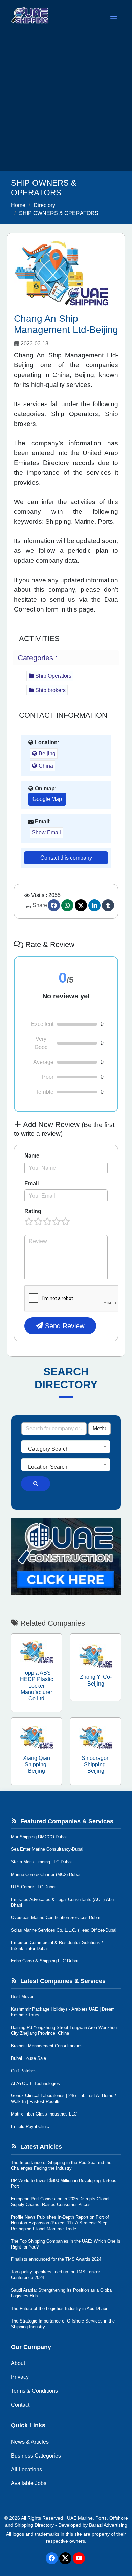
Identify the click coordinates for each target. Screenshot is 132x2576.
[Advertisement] (66, 102)
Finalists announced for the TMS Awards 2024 (56, 2259)
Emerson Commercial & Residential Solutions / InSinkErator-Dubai (57, 1945)
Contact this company (66, 858)
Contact (20, 2405)
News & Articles (30, 2442)
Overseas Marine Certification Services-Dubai (56, 1917)
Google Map (47, 799)
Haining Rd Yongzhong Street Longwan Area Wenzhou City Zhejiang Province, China (64, 2030)
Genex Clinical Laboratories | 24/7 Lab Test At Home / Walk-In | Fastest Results (63, 2099)
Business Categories (36, 2456)
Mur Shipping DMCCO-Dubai (39, 1837)
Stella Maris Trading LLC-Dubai (41, 1862)
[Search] (36, 1484)
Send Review (64, 1326)
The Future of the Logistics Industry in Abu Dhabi (59, 2308)
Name (32, 1156)
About (18, 2363)
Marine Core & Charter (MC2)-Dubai (46, 1874)
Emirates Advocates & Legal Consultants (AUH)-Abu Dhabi (62, 1902)
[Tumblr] (108, 905)
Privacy (20, 2377)
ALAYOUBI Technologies (35, 2083)
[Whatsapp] (67, 905)
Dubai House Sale (28, 2058)
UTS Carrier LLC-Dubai (33, 1887)
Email (31, 1183)
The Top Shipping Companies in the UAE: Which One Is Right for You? (66, 2244)
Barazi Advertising (108, 2525)
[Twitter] (81, 905)
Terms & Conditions (34, 2391)
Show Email (46, 833)
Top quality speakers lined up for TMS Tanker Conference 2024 (55, 2275)
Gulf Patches (24, 2071)
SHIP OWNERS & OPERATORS (59, 213)
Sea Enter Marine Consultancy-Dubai (47, 1849)
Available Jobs (29, 2483)
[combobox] (66, 1447)
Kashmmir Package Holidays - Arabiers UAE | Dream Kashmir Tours (63, 2012)
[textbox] (66, 1449)
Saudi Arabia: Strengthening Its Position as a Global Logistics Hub (62, 2293)
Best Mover (22, 1997)
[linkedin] (94, 905)
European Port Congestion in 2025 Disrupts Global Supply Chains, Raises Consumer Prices (60, 2202)
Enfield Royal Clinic (30, 2127)
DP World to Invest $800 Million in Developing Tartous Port (64, 2183)
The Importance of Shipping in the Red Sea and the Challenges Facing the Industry (61, 2165)
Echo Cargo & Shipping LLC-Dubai (45, 1961)
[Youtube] (79, 2558)
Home (18, 205)
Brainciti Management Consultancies (47, 2046)
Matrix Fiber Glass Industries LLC (44, 2114)
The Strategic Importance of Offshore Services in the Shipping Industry (63, 2324)
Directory (44, 205)
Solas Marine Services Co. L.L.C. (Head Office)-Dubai (64, 1930)
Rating (33, 1211)
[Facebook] (54, 905)
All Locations (26, 2470)
